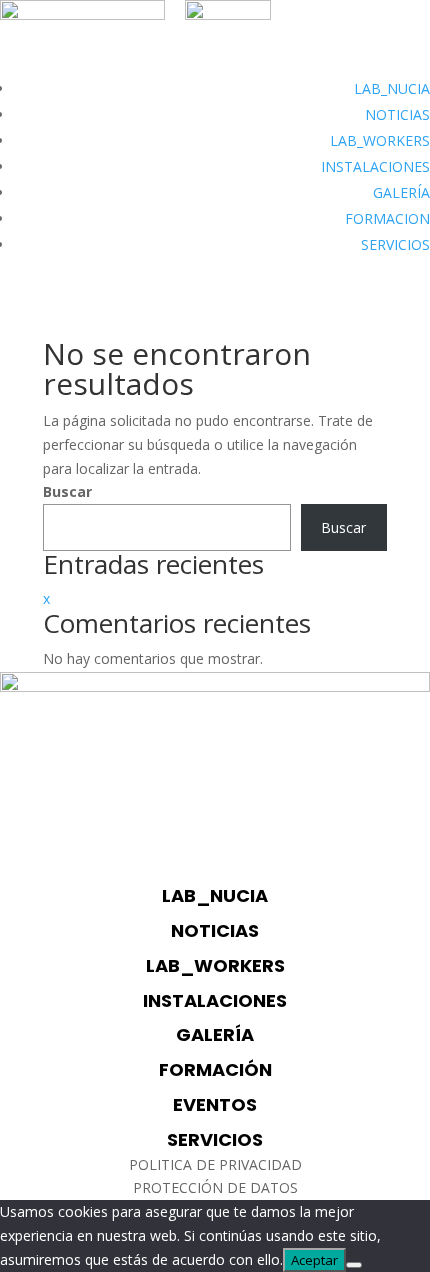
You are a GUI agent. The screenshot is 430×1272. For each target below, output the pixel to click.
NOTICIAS (397, 114)
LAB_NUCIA (392, 88)
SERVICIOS (395, 244)
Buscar (67, 491)
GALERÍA (401, 192)
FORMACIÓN (215, 1069)
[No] (354, 1265)
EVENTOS (215, 1104)
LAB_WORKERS (380, 140)
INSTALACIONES (375, 166)
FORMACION (387, 218)
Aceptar (314, 1260)
